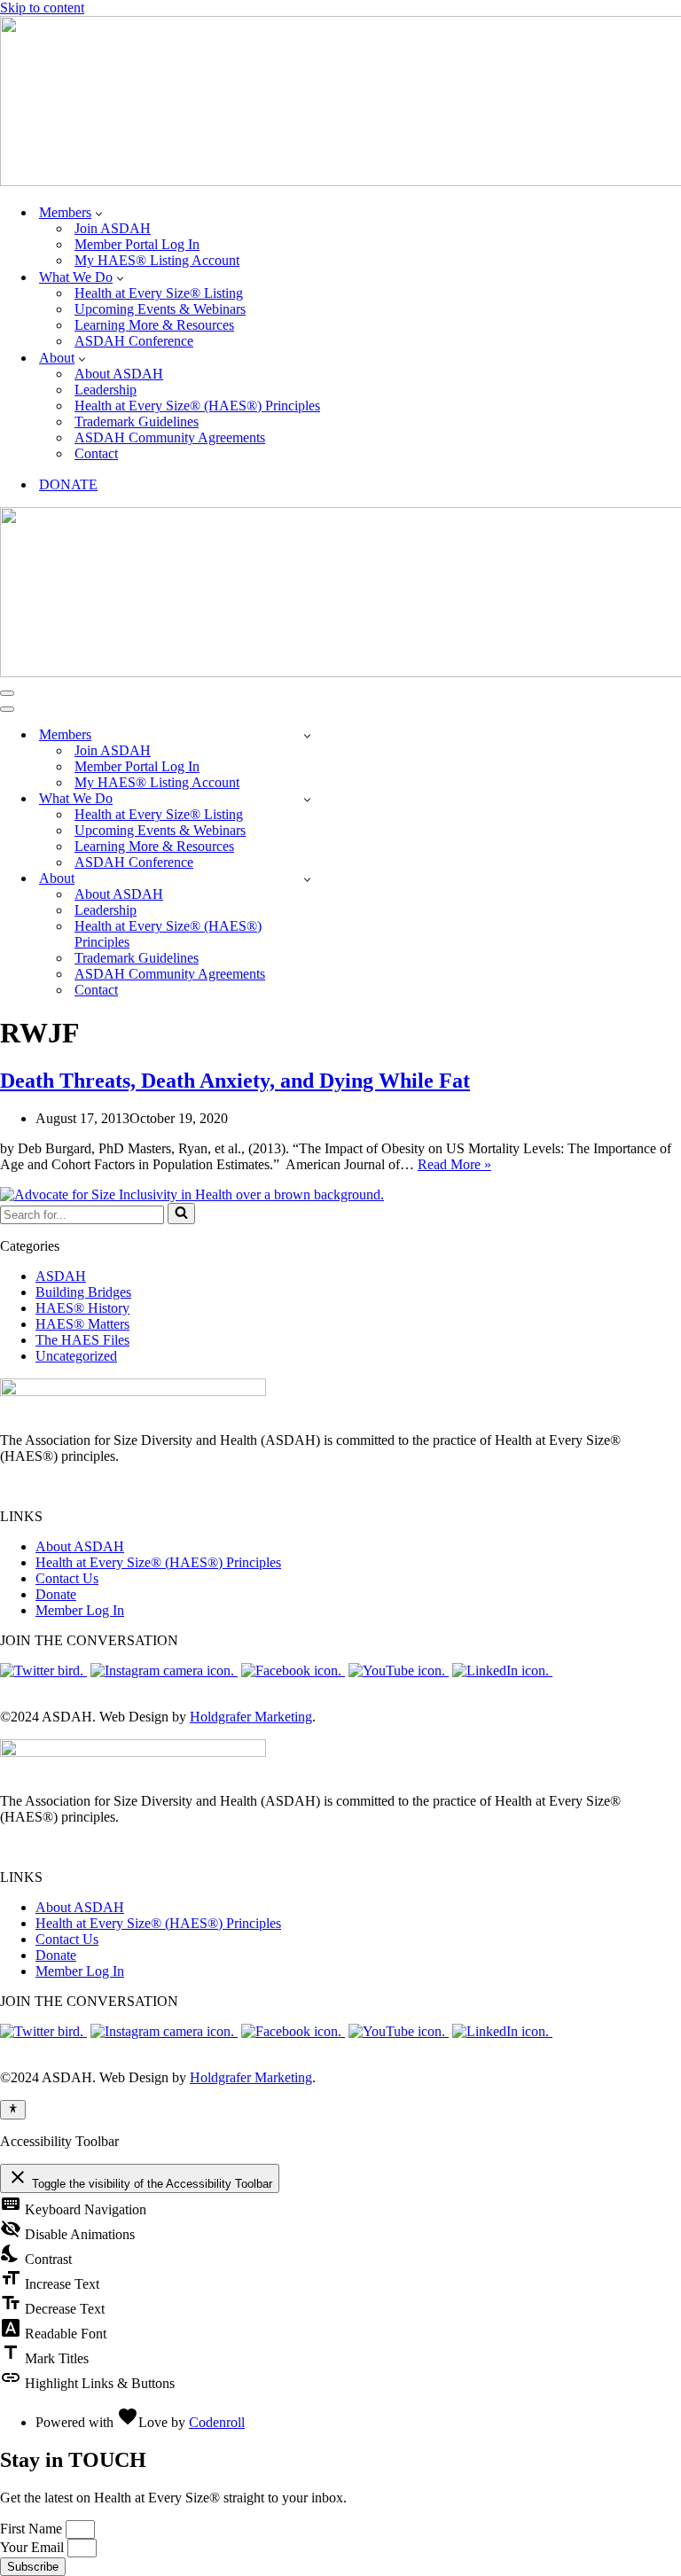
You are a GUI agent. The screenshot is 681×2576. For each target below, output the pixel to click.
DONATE (68, 484)
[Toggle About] (307, 879)
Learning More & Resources (154, 325)
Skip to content (42, 8)
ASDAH (61, 1276)
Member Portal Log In (137, 244)
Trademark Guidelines (137, 422)
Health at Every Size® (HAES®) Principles (197, 406)
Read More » (454, 1164)
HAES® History (82, 1308)
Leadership (106, 390)
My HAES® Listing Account (157, 260)
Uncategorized (76, 1356)
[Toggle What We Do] (307, 799)
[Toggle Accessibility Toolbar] (13, 2110)
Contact (96, 453)
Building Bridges (83, 1292)
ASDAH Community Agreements (170, 437)
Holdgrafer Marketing (251, 1717)
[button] (99, 213)
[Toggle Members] (307, 735)
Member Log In (80, 1610)
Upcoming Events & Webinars (160, 309)
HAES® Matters (82, 1324)
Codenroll (217, 2422)
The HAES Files (82, 1340)
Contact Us (67, 1578)
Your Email (34, 2547)
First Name (33, 2529)
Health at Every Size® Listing (159, 293)
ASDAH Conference (134, 341)
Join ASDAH (113, 228)
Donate (56, 1594)
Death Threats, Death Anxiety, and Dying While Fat (235, 1081)
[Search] (181, 1214)
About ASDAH (119, 374)
